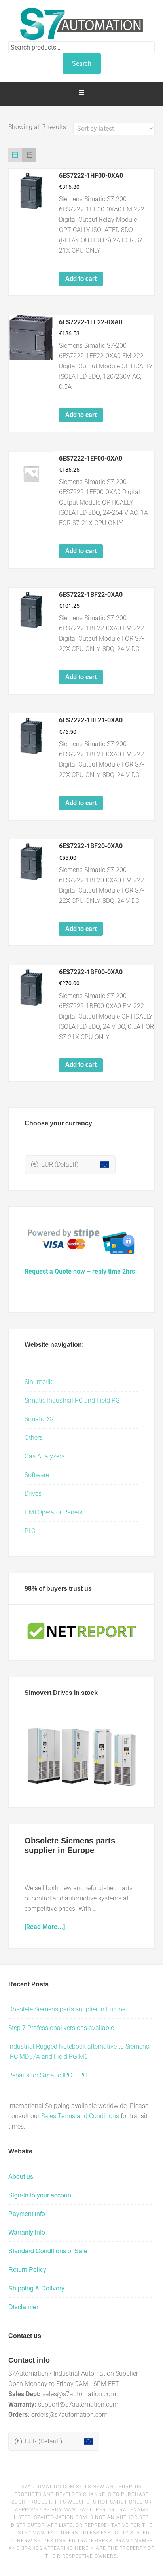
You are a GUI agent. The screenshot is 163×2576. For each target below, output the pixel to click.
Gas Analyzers (45, 1456)
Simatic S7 (39, 1419)
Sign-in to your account (41, 2195)
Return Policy (27, 2269)
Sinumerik (38, 1382)
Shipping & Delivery (36, 2288)
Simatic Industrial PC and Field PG (72, 1400)
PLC (30, 1531)
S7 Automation (82, 24)
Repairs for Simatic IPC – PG (48, 2075)
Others (34, 1438)
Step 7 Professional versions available (61, 2028)
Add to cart (81, 279)
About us (21, 2176)
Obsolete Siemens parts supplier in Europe (67, 2009)
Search (82, 64)
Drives (33, 1494)
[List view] (29, 155)
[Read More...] (45, 1927)
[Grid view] (15, 155)
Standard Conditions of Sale (48, 2251)
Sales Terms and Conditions (80, 2116)
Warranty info (27, 2232)
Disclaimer (23, 2307)
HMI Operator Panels (53, 1512)
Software (37, 1475)
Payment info (27, 2213)
